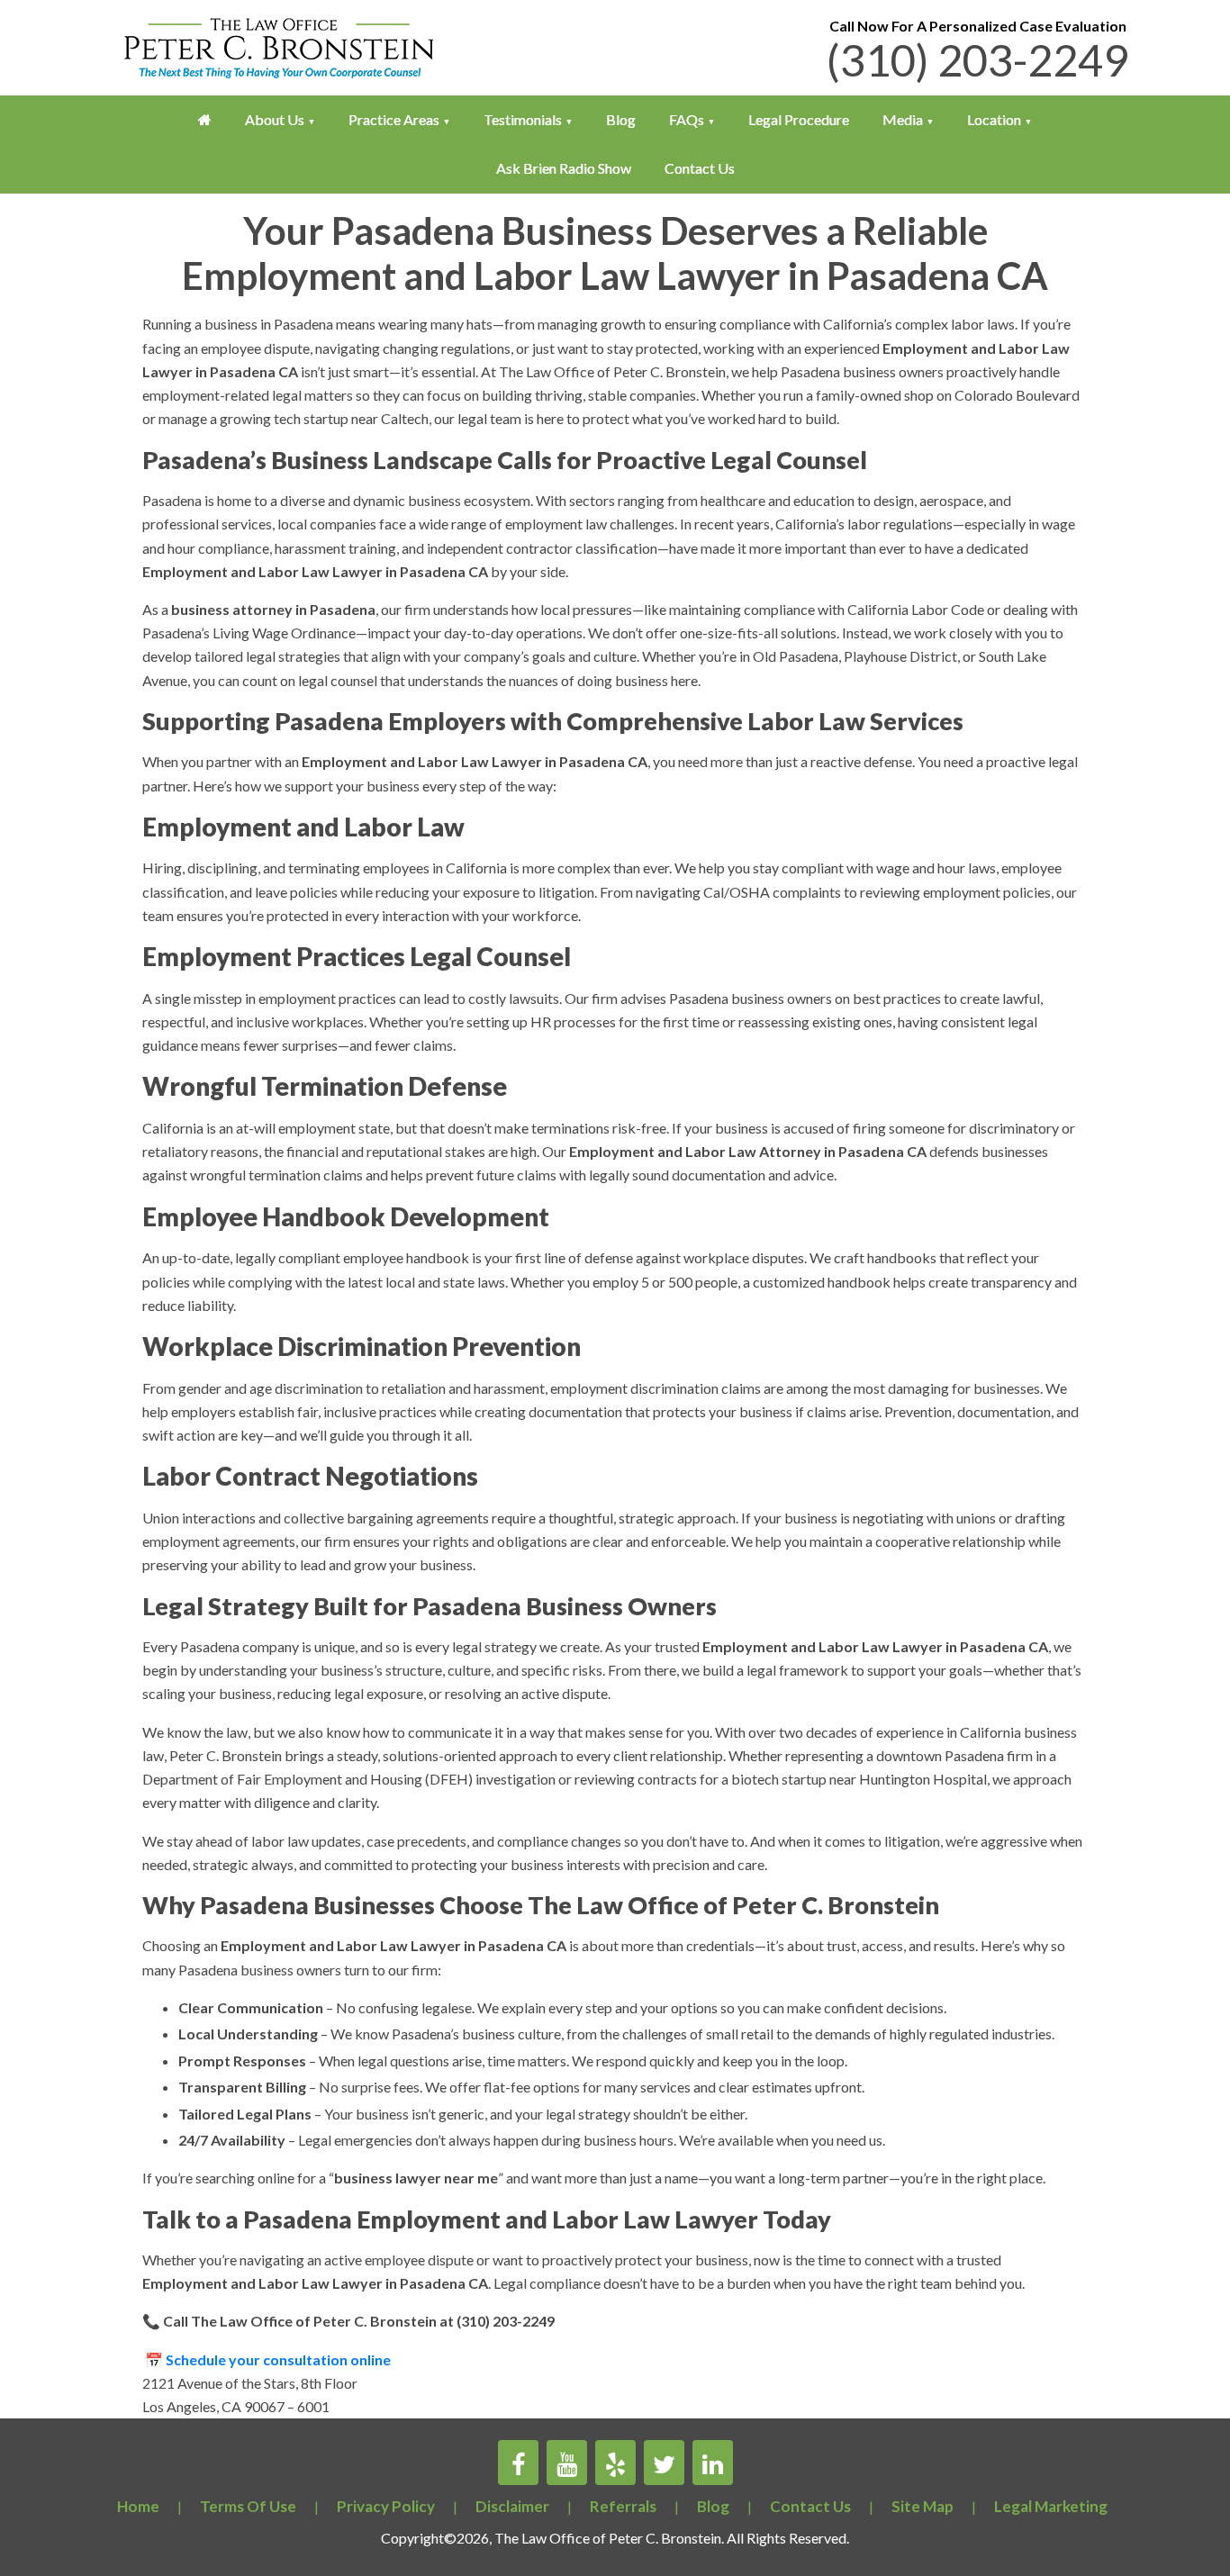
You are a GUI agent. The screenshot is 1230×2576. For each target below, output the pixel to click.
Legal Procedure (799, 119)
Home (138, 2506)
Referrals (623, 2506)
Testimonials (523, 119)
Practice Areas (394, 119)
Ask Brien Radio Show (564, 168)
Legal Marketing (1051, 2506)
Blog (621, 119)
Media (903, 119)
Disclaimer (512, 2506)
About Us (275, 119)
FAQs (687, 119)
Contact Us (700, 168)
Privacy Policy (386, 2506)
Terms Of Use (248, 2506)
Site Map (922, 2506)
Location (994, 119)
